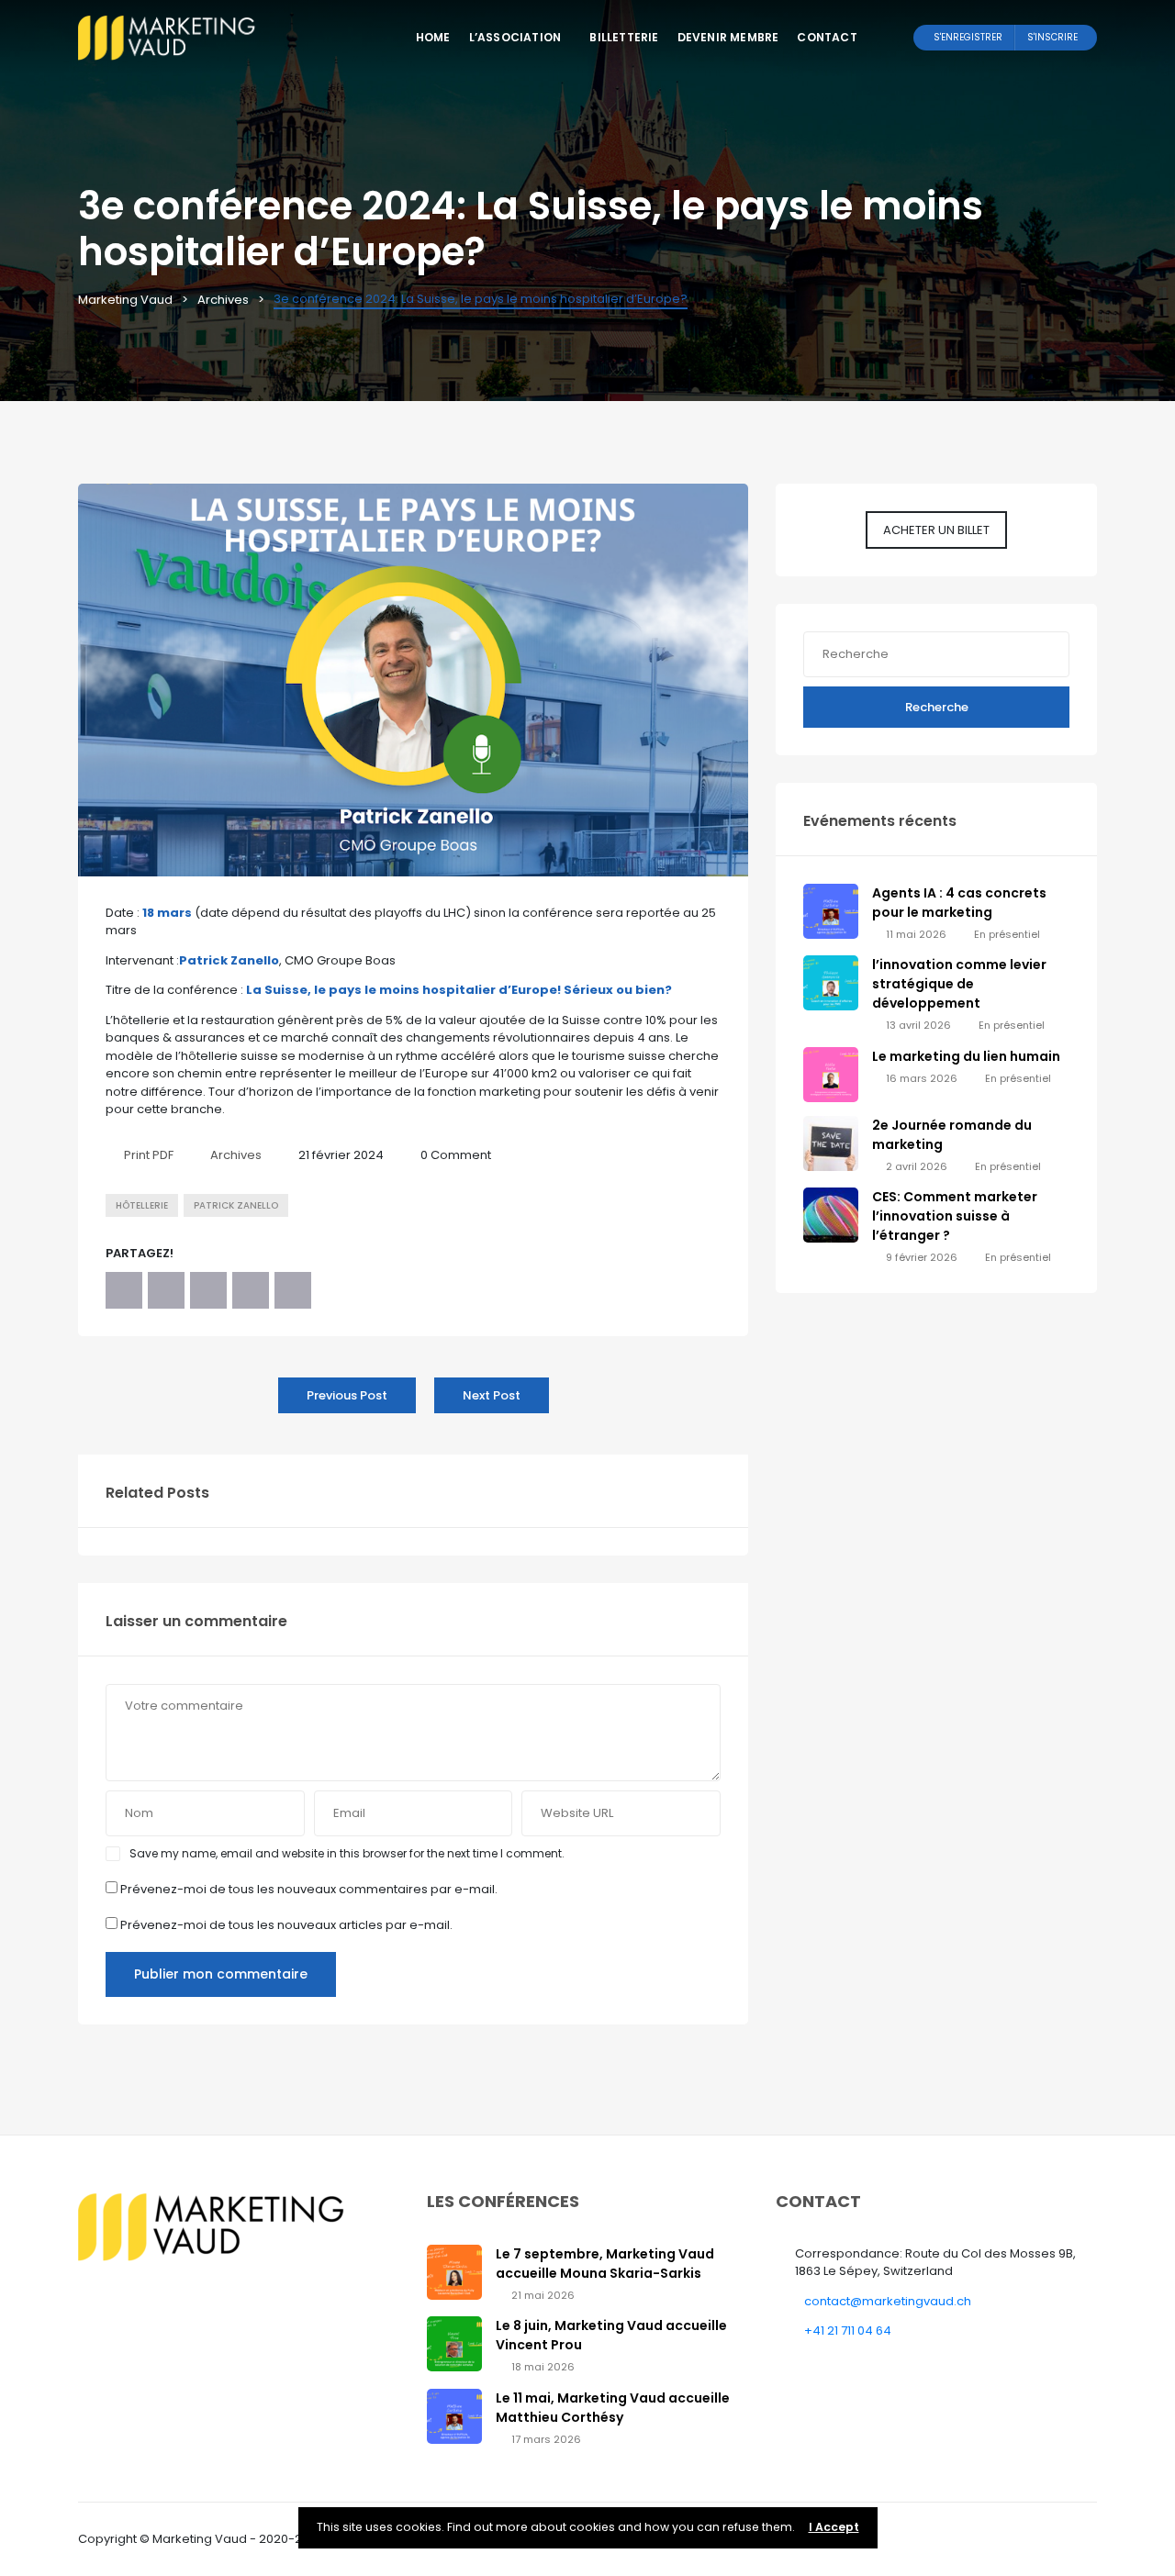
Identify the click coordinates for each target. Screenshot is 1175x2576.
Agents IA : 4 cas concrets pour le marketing (959, 903)
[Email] (293, 1290)
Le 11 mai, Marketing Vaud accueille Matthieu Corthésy (613, 2408)
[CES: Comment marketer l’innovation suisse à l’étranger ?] (831, 1215)
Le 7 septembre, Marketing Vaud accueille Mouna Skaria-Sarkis (605, 2264)
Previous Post (347, 1395)
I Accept (834, 2527)
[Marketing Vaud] (170, 37)
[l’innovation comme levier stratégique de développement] (831, 982)
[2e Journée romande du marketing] (831, 1142)
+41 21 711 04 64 (848, 2331)
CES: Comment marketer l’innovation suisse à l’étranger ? (955, 1216)
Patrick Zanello (236, 1205)
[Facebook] (124, 1290)
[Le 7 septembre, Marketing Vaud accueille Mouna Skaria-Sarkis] (454, 2271)
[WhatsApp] (251, 1290)
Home (433, 37)
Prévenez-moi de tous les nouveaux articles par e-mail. (286, 1925)
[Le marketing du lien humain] (831, 1073)
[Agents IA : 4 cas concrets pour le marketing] (831, 910)
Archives (236, 1155)
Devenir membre (728, 37)
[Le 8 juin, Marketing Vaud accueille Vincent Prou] (454, 2343)
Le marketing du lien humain (966, 1056)
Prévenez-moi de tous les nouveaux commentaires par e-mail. (309, 1889)
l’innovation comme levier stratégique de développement (959, 984)
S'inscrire (1052, 37)
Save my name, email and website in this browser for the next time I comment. (347, 1853)
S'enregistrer (968, 37)
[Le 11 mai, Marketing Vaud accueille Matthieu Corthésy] (454, 2415)
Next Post (492, 1395)
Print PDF (149, 1155)
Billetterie (624, 37)
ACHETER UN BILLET (936, 530)
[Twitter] (166, 1290)
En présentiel (1007, 934)
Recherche (937, 707)
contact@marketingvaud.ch (888, 2301)
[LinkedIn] (208, 1290)
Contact (827, 37)
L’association (515, 37)
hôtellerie (142, 1205)
